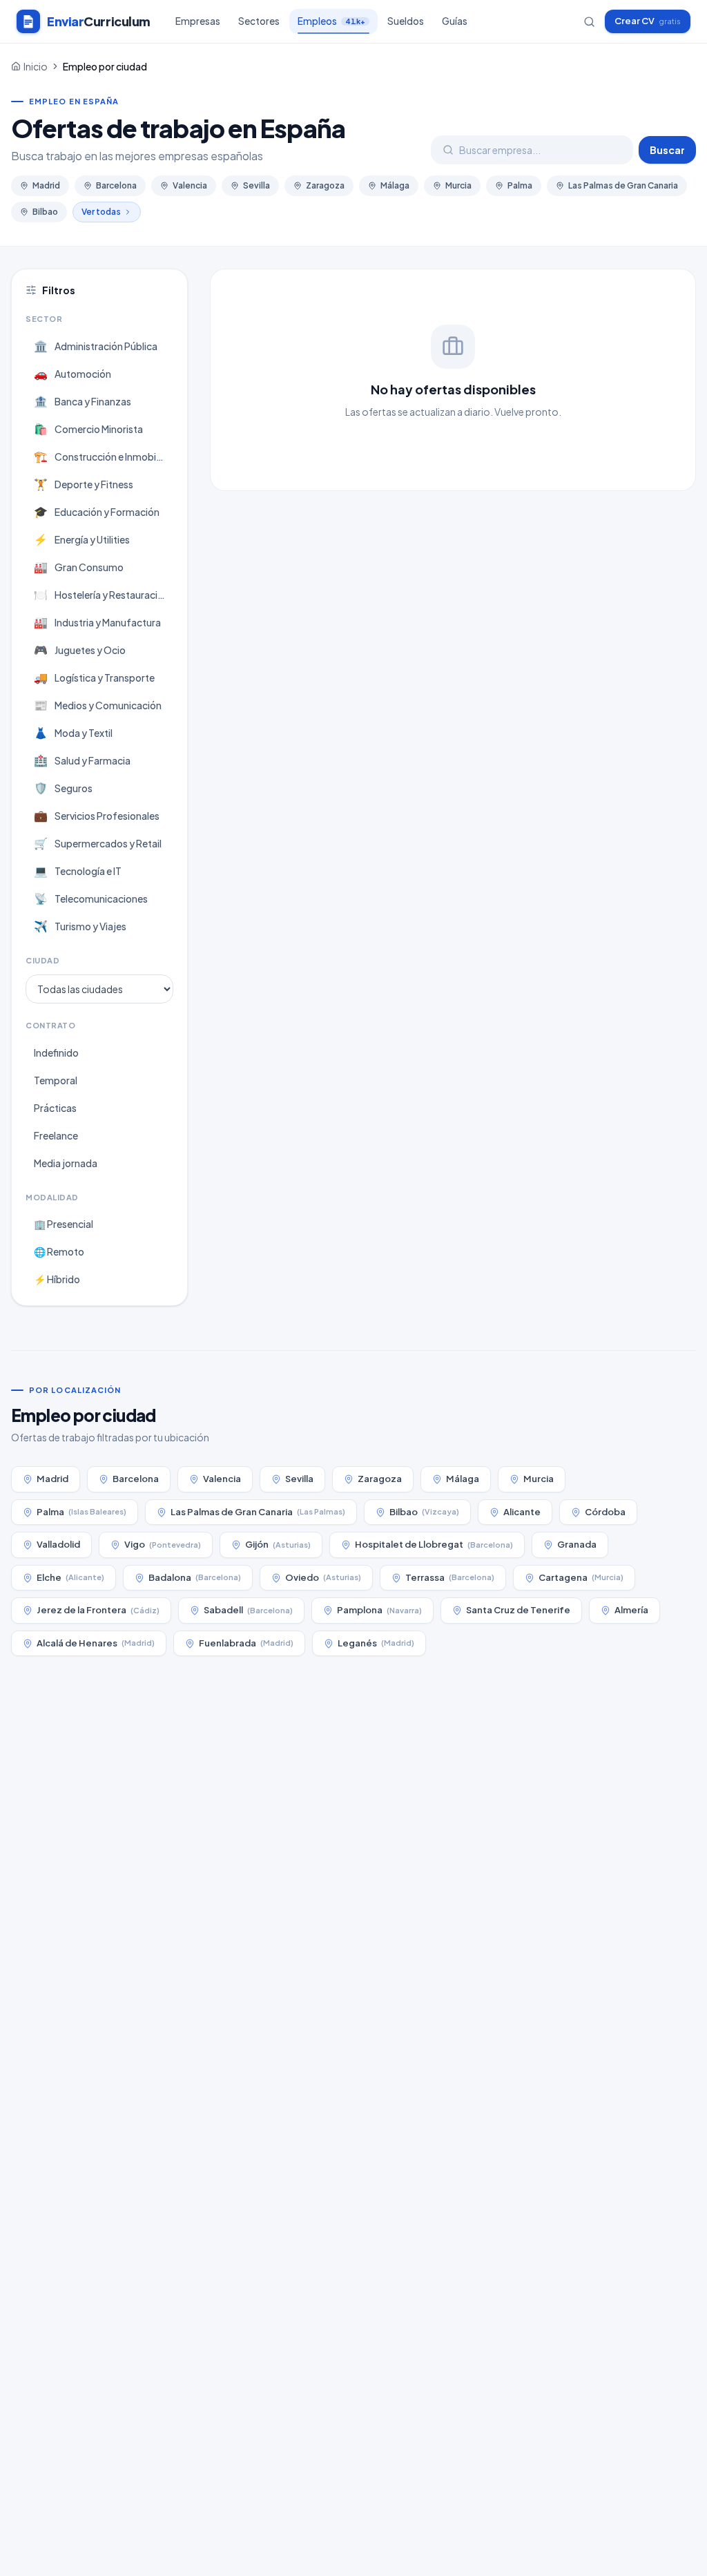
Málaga (395, 185)
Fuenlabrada (246, 1643)
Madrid (46, 185)
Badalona (195, 1577)
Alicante (522, 1512)
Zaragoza (325, 185)
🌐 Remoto (59, 1251)
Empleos (331, 21)
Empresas (198, 21)
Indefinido (56, 1052)
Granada (577, 1544)
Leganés (376, 1643)
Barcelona (116, 185)
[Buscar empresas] (589, 22)
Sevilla (256, 185)
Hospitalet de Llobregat (434, 1544)
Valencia (190, 185)
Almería (631, 1610)
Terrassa (450, 1577)
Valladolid (58, 1544)
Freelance (56, 1135)
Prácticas (55, 1108)
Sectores (259, 21)
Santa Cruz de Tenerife (518, 1610)
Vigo (163, 1544)
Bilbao (45, 212)
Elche (70, 1577)
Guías (455, 21)
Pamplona (379, 1610)
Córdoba (605, 1512)
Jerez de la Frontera (98, 1610)
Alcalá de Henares (96, 1643)
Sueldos (406, 21)
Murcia (458, 185)
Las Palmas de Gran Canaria (623, 185)
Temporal (56, 1080)
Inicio (36, 66)
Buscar (667, 150)
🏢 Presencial (64, 1224)
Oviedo (323, 1577)
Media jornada (66, 1163)
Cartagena (581, 1577)
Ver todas (101, 212)
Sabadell (248, 1610)
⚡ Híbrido (57, 1279)
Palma (520, 185)
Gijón (278, 1544)
